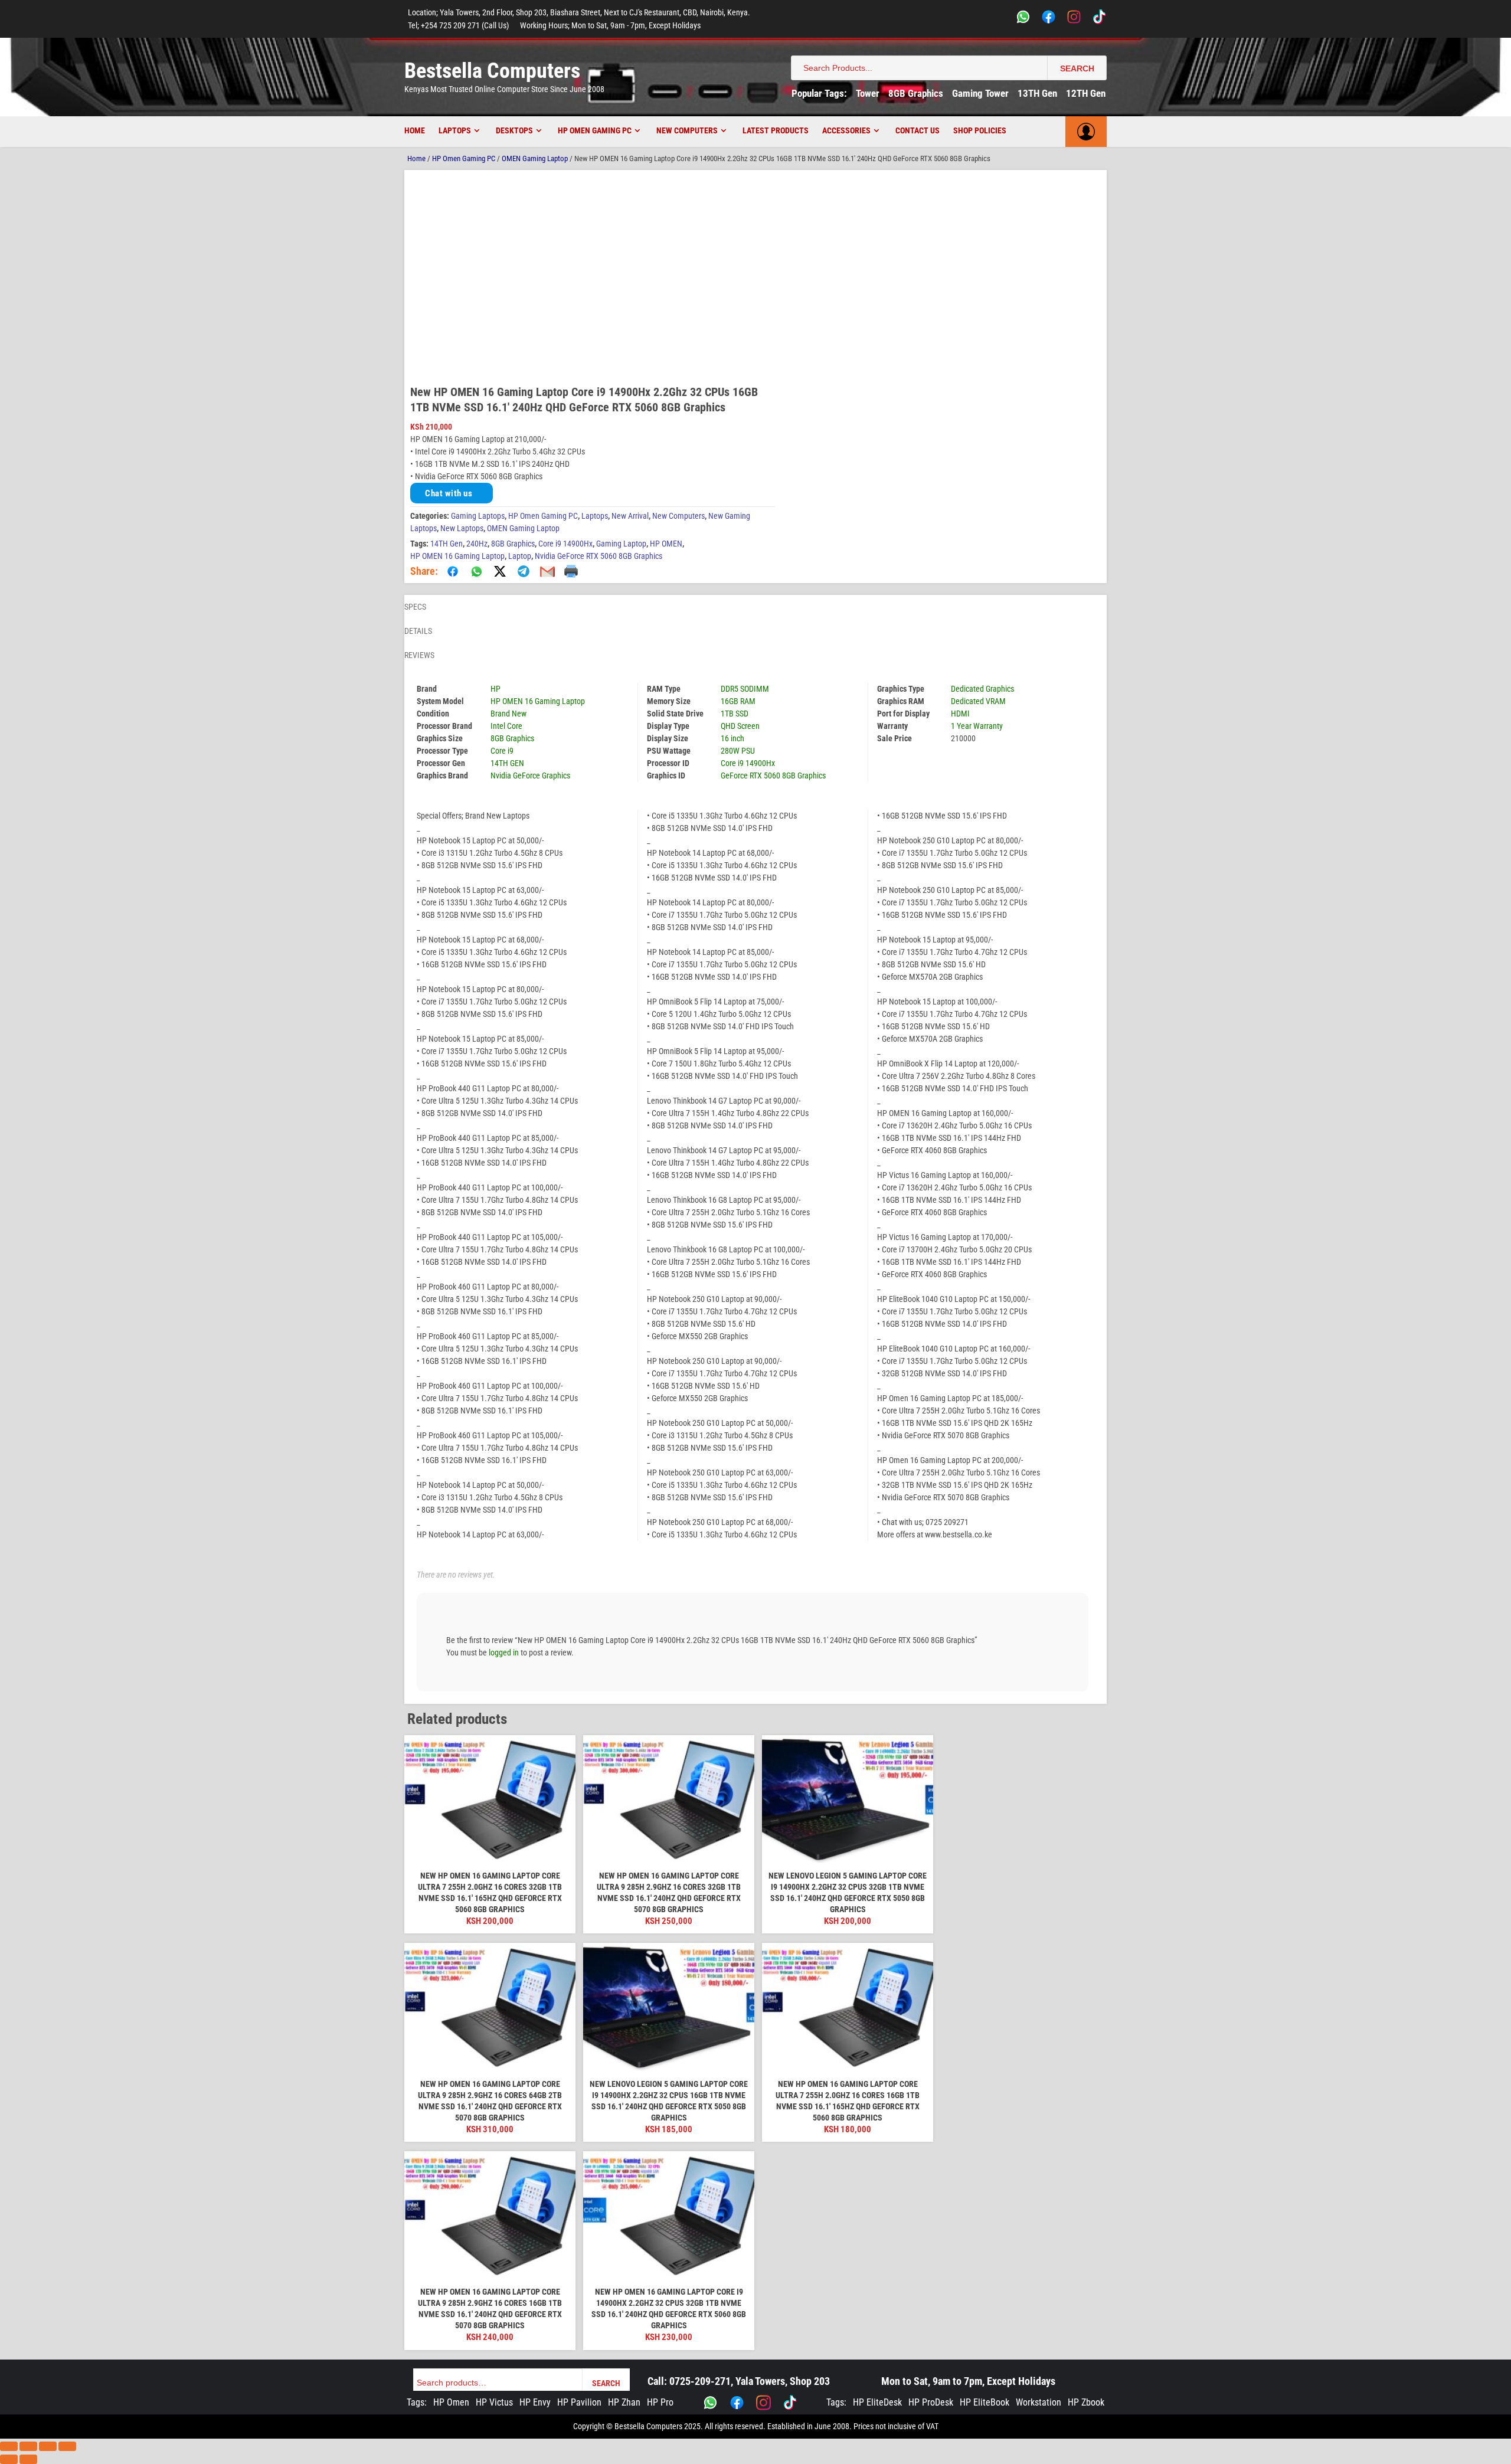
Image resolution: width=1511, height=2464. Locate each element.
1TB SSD (735, 714)
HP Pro (660, 2402)
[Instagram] (1074, 19)
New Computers (687, 130)
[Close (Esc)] (67, 2446)
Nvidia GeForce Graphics (530, 775)
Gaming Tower (980, 93)
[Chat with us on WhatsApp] (710, 2403)
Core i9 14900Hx (565, 544)
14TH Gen (447, 544)
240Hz (477, 544)
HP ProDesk (931, 2402)
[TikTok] (1099, 19)
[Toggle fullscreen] (28, 2446)
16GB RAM (738, 701)
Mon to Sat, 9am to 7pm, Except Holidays (968, 2381)
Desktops (514, 130)
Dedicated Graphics (982, 689)
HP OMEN (666, 544)
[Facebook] (1049, 19)
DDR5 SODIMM (745, 689)
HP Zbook (1086, 2402)
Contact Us (918, 130)
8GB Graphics (916, 93)
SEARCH (1077, 68)
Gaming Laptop (621, 544)
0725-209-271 (700, 2381)
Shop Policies (980, 130)
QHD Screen (740, 726)
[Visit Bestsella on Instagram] (763, 2403)
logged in (504, 1653)
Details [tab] (418, 631)
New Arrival (630, 516)
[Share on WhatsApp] (476, 571)
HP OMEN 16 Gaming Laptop (457, 556)
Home (415, 130)
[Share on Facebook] (453, 571)
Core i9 (502, 751)
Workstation (1039, 2402)
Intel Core (506, 726)
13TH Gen (1037, 93)
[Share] (48, 2446)
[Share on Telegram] (524, 571)
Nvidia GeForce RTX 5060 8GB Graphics (598, 556)
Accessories (846, 130)
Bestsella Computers (492, 71)
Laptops (455, 130)
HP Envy (535, 2402)
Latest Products (776, 130)
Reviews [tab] (419, 655)
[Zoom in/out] (9, 2446)
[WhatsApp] (1023, 19)
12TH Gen (1086, 93)
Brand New (508, 714)
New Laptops (462, 528)
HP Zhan (624, 2402)
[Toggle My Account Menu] (1086, 132)
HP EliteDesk (877, 2402)
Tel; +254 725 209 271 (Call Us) (458, 25)
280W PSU (738, 751)
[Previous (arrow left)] (9, 2459)
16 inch (732, 738)
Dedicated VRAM (978, 701)
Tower (868, 93)
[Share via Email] (547, 571)
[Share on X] (500, 571)
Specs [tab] (415, 607)
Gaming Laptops (478, 516)
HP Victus (494, 2402)
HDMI (960, 714)
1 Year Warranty (977, 726)
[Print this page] (571, 571)
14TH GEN (507, 763)
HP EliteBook (985, 2402)
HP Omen (451, 2402)
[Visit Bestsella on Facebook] (737, 2403)
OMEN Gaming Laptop (535, 158)
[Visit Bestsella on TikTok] (790, 2403)
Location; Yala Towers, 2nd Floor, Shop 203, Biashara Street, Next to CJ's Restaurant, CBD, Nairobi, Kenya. (579, 12)
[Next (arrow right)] (28, 2459)
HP (496, 689)
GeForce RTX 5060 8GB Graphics (773, 775)
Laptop (520, 556)
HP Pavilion (579, 2402)
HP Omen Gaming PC (595, 130)
